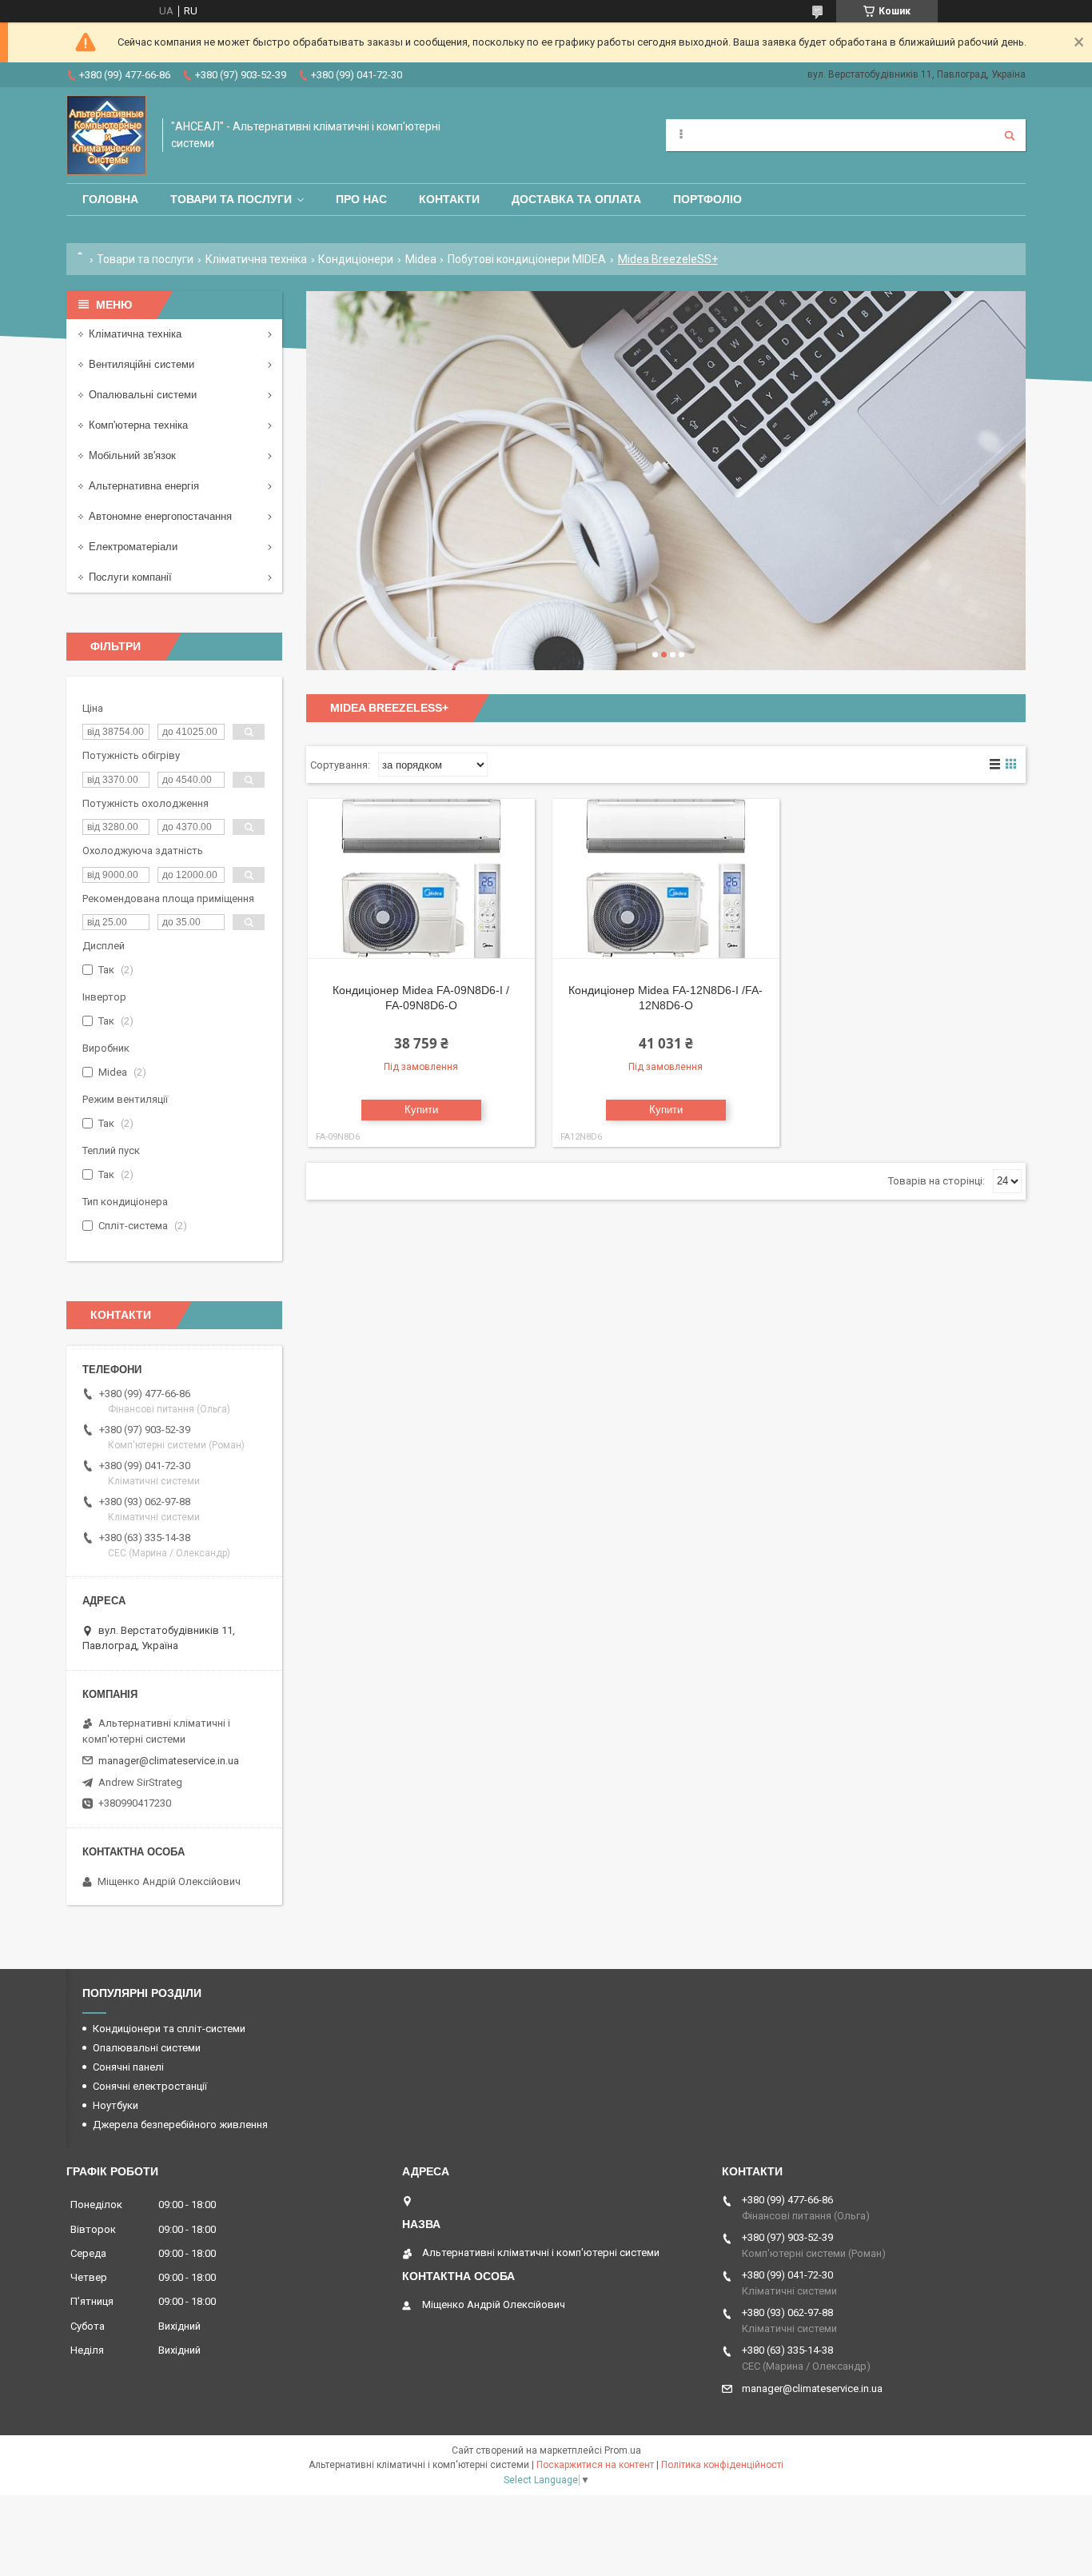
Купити (421, 1110)
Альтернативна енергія (144, 486)
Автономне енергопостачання (160, 516)
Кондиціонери (356, 259)
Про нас (361, 199)
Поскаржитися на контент (595, 2465)
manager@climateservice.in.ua (169, 1761)
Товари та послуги (231, 199)
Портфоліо (707, 199)
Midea (421, 259)
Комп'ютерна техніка (138, 425)
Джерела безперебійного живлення (180, 2125)
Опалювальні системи (143, 395)
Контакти (449, 199)
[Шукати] (1010, 135)
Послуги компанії (130, 577)
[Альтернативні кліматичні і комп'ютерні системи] (106, 135)
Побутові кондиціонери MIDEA (527, 259)
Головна (110, 199)
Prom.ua (623, 2450)
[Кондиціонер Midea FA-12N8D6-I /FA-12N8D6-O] (666, 879)
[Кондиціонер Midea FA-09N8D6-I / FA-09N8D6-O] (421, 879)
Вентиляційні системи (141, 364)
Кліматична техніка (256, 259)
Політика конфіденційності (722, 2465)
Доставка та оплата (576, 199)
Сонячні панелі (128, 2067)
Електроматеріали (133, 547)
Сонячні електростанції (150, 2086)
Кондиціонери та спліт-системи (169, 2029)
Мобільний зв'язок (132, 455)
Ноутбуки (116, 2105)
